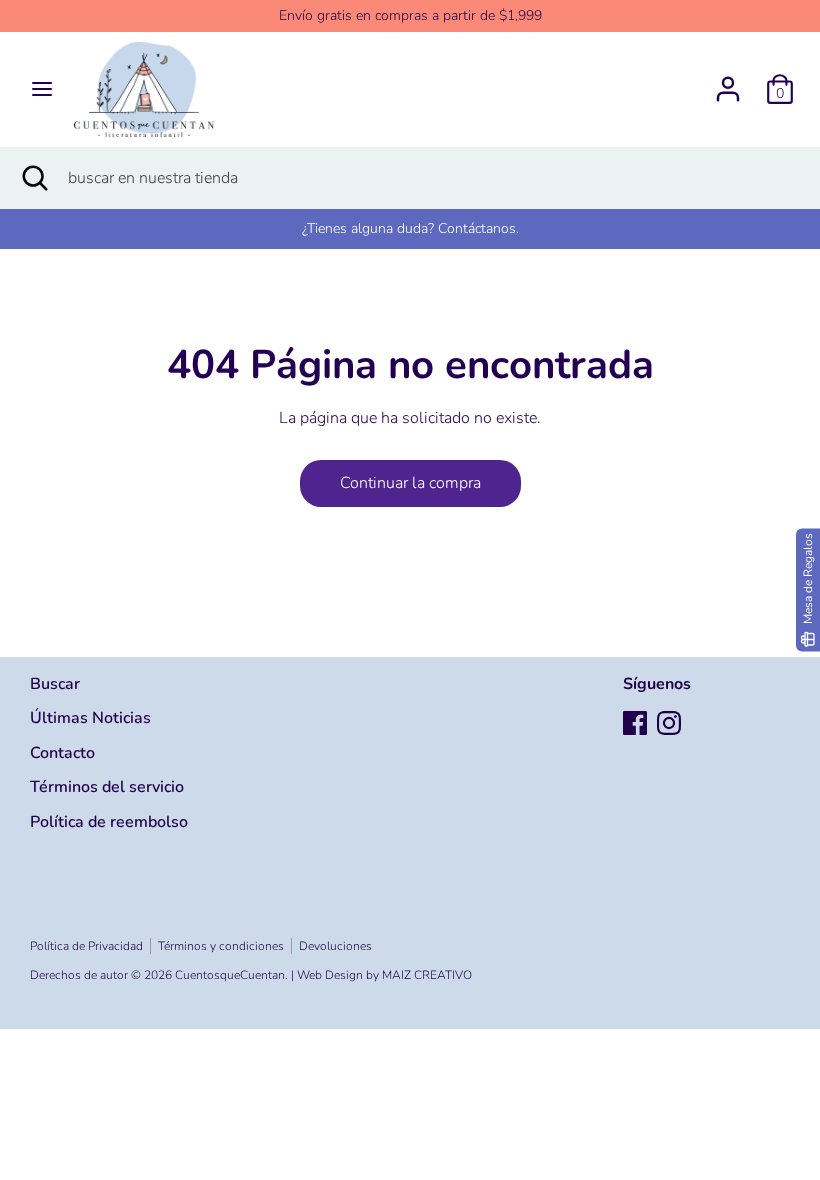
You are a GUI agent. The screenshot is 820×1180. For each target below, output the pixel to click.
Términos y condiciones (221, 946)
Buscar (55, 684)
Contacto (62, 753)
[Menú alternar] (42, 89)
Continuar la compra (410, 483)
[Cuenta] (728, 81)
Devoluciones (335, 946)
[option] (410, 229)
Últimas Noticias (90, 718)
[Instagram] (669, 723)
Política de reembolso (109, 822)
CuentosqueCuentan (230, 975)
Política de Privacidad (86, 946)
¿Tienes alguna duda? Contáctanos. (410, 228)
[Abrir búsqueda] (34, 178)
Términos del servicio (107, 787)
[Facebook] (635, 723)
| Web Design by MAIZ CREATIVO (381, 975)
